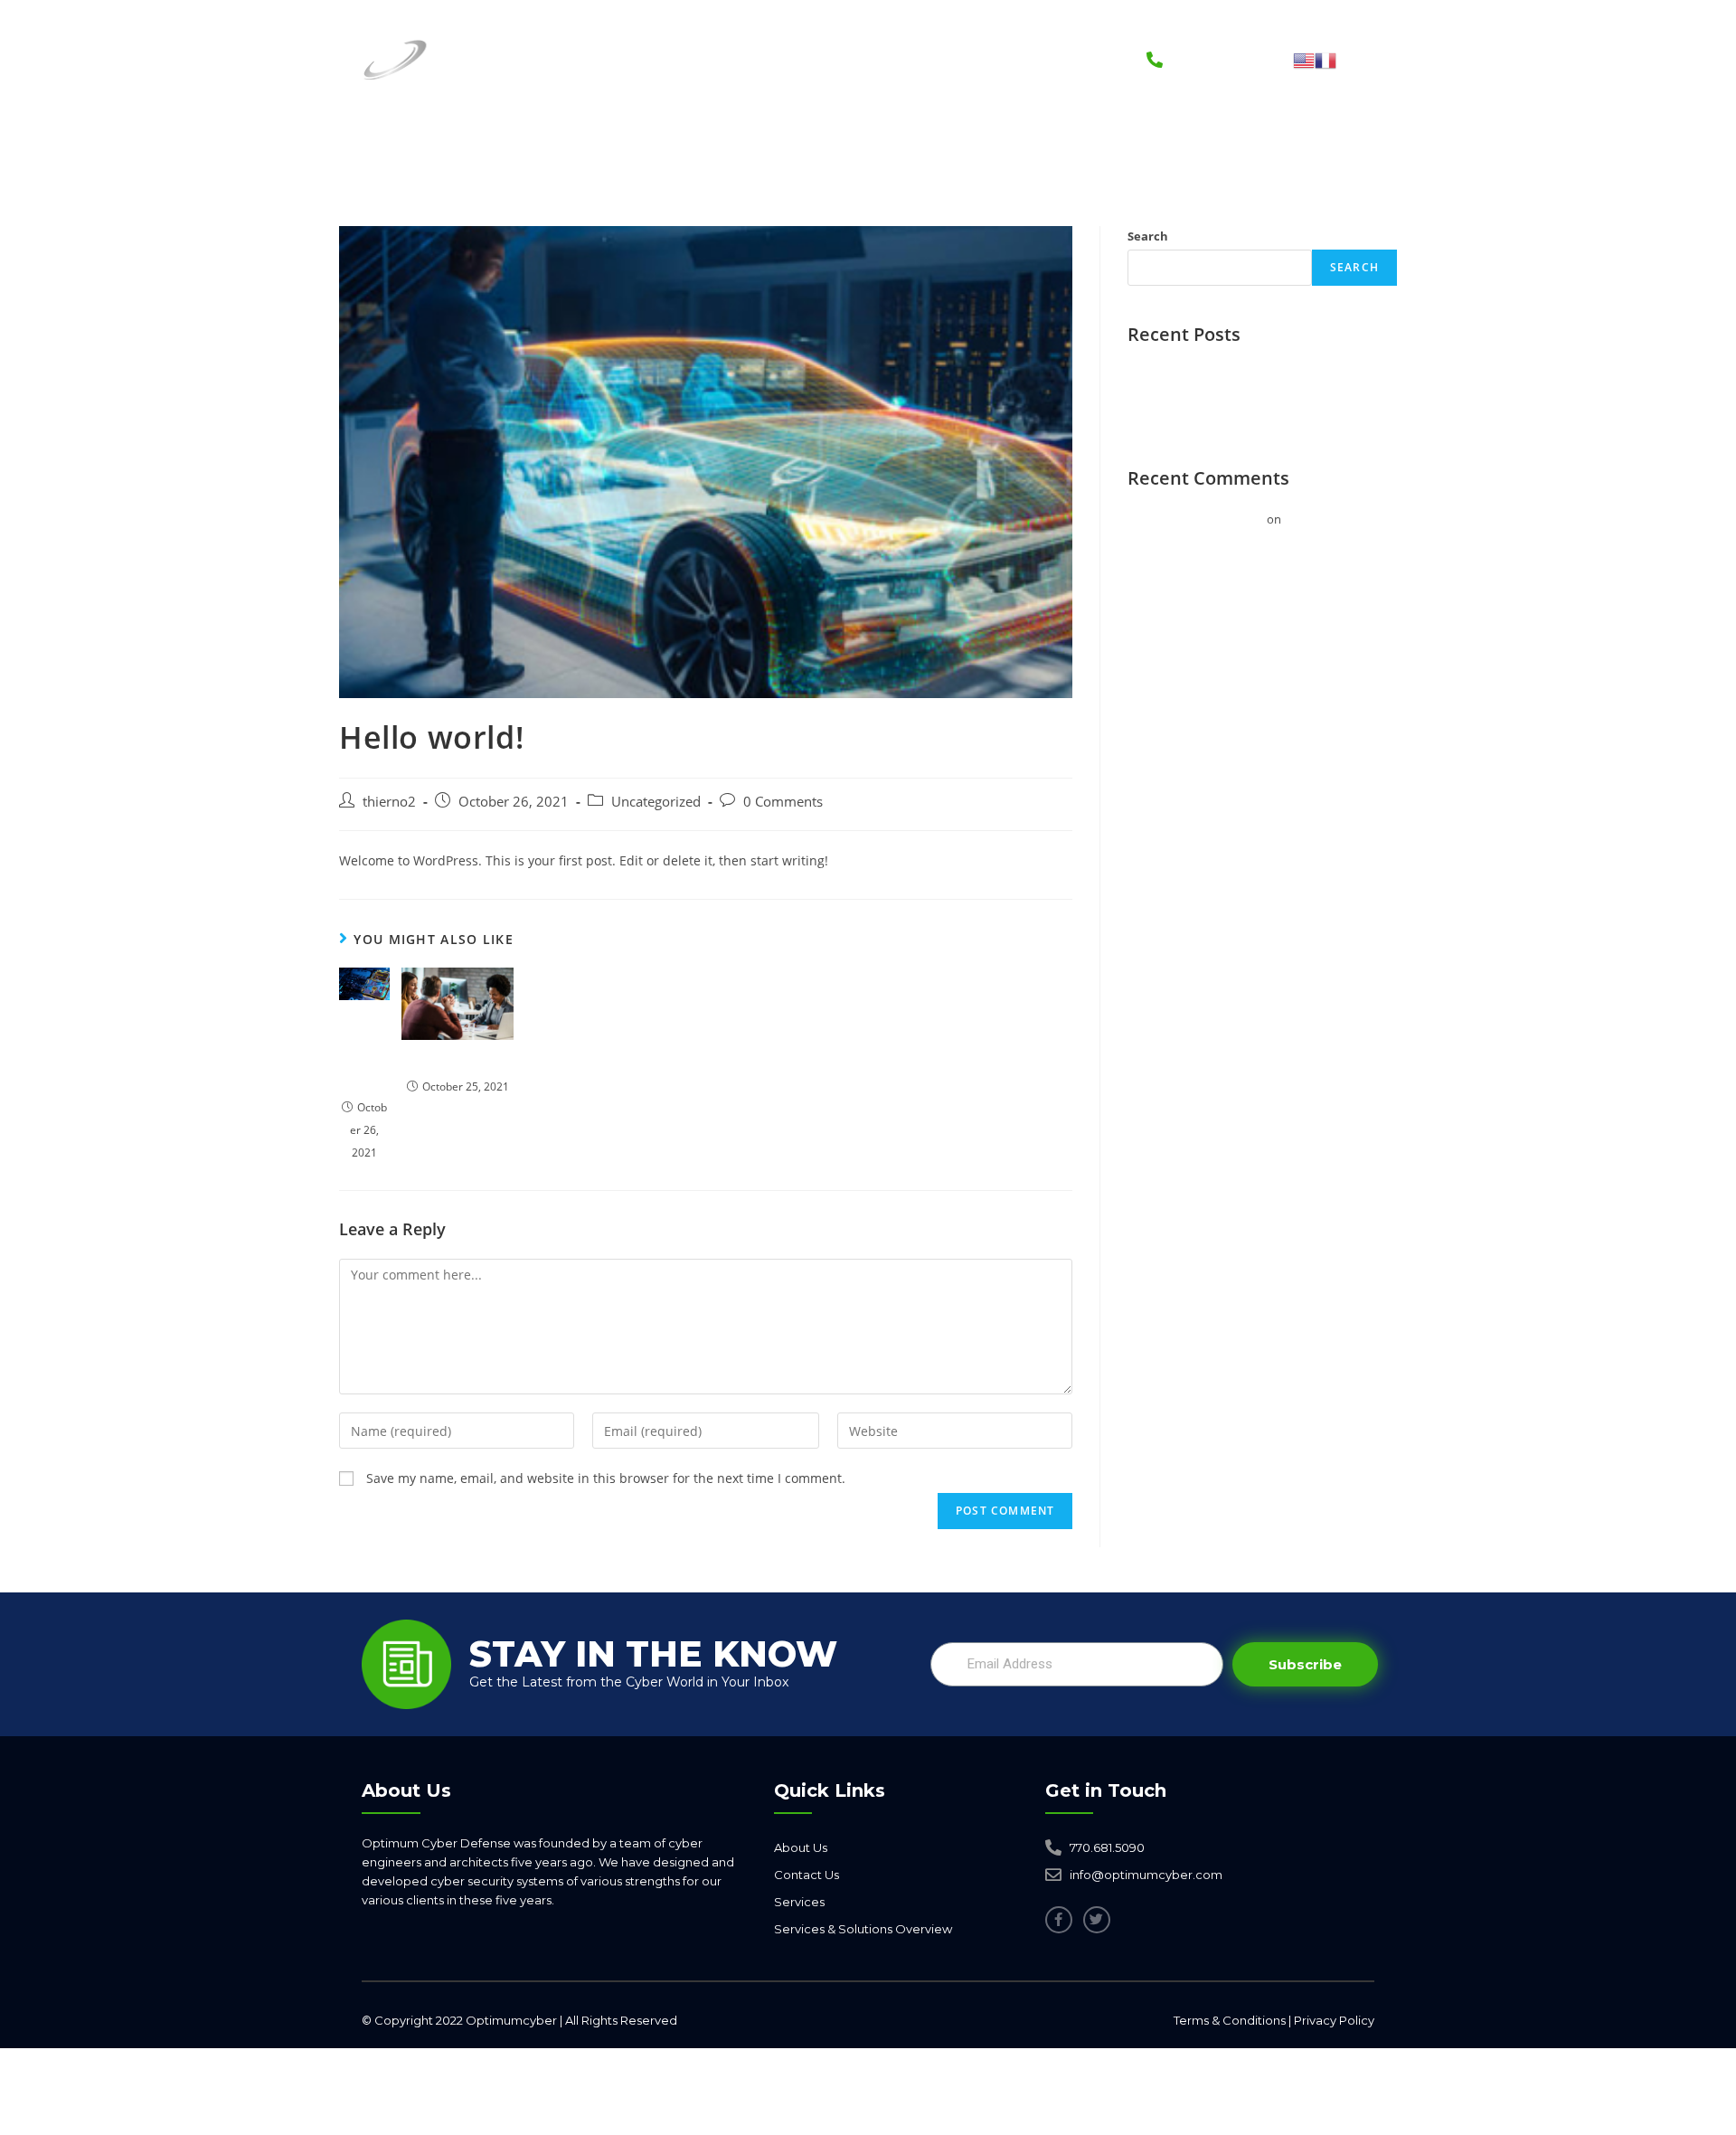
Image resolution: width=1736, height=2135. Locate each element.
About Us (758, 59)
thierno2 (389, 802)
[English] (1304, 59)
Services (644, 59)
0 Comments (783, 802)
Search (1148, 236)
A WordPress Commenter (1196, 519)
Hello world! (364, 1051)
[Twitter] (1097, 1920)
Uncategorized (656, 802)
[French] (1326, 59)
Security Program (886, 59)
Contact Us (1037, 59)
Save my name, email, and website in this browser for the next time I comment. (606, 1478)
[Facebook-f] (1059, 1920)
